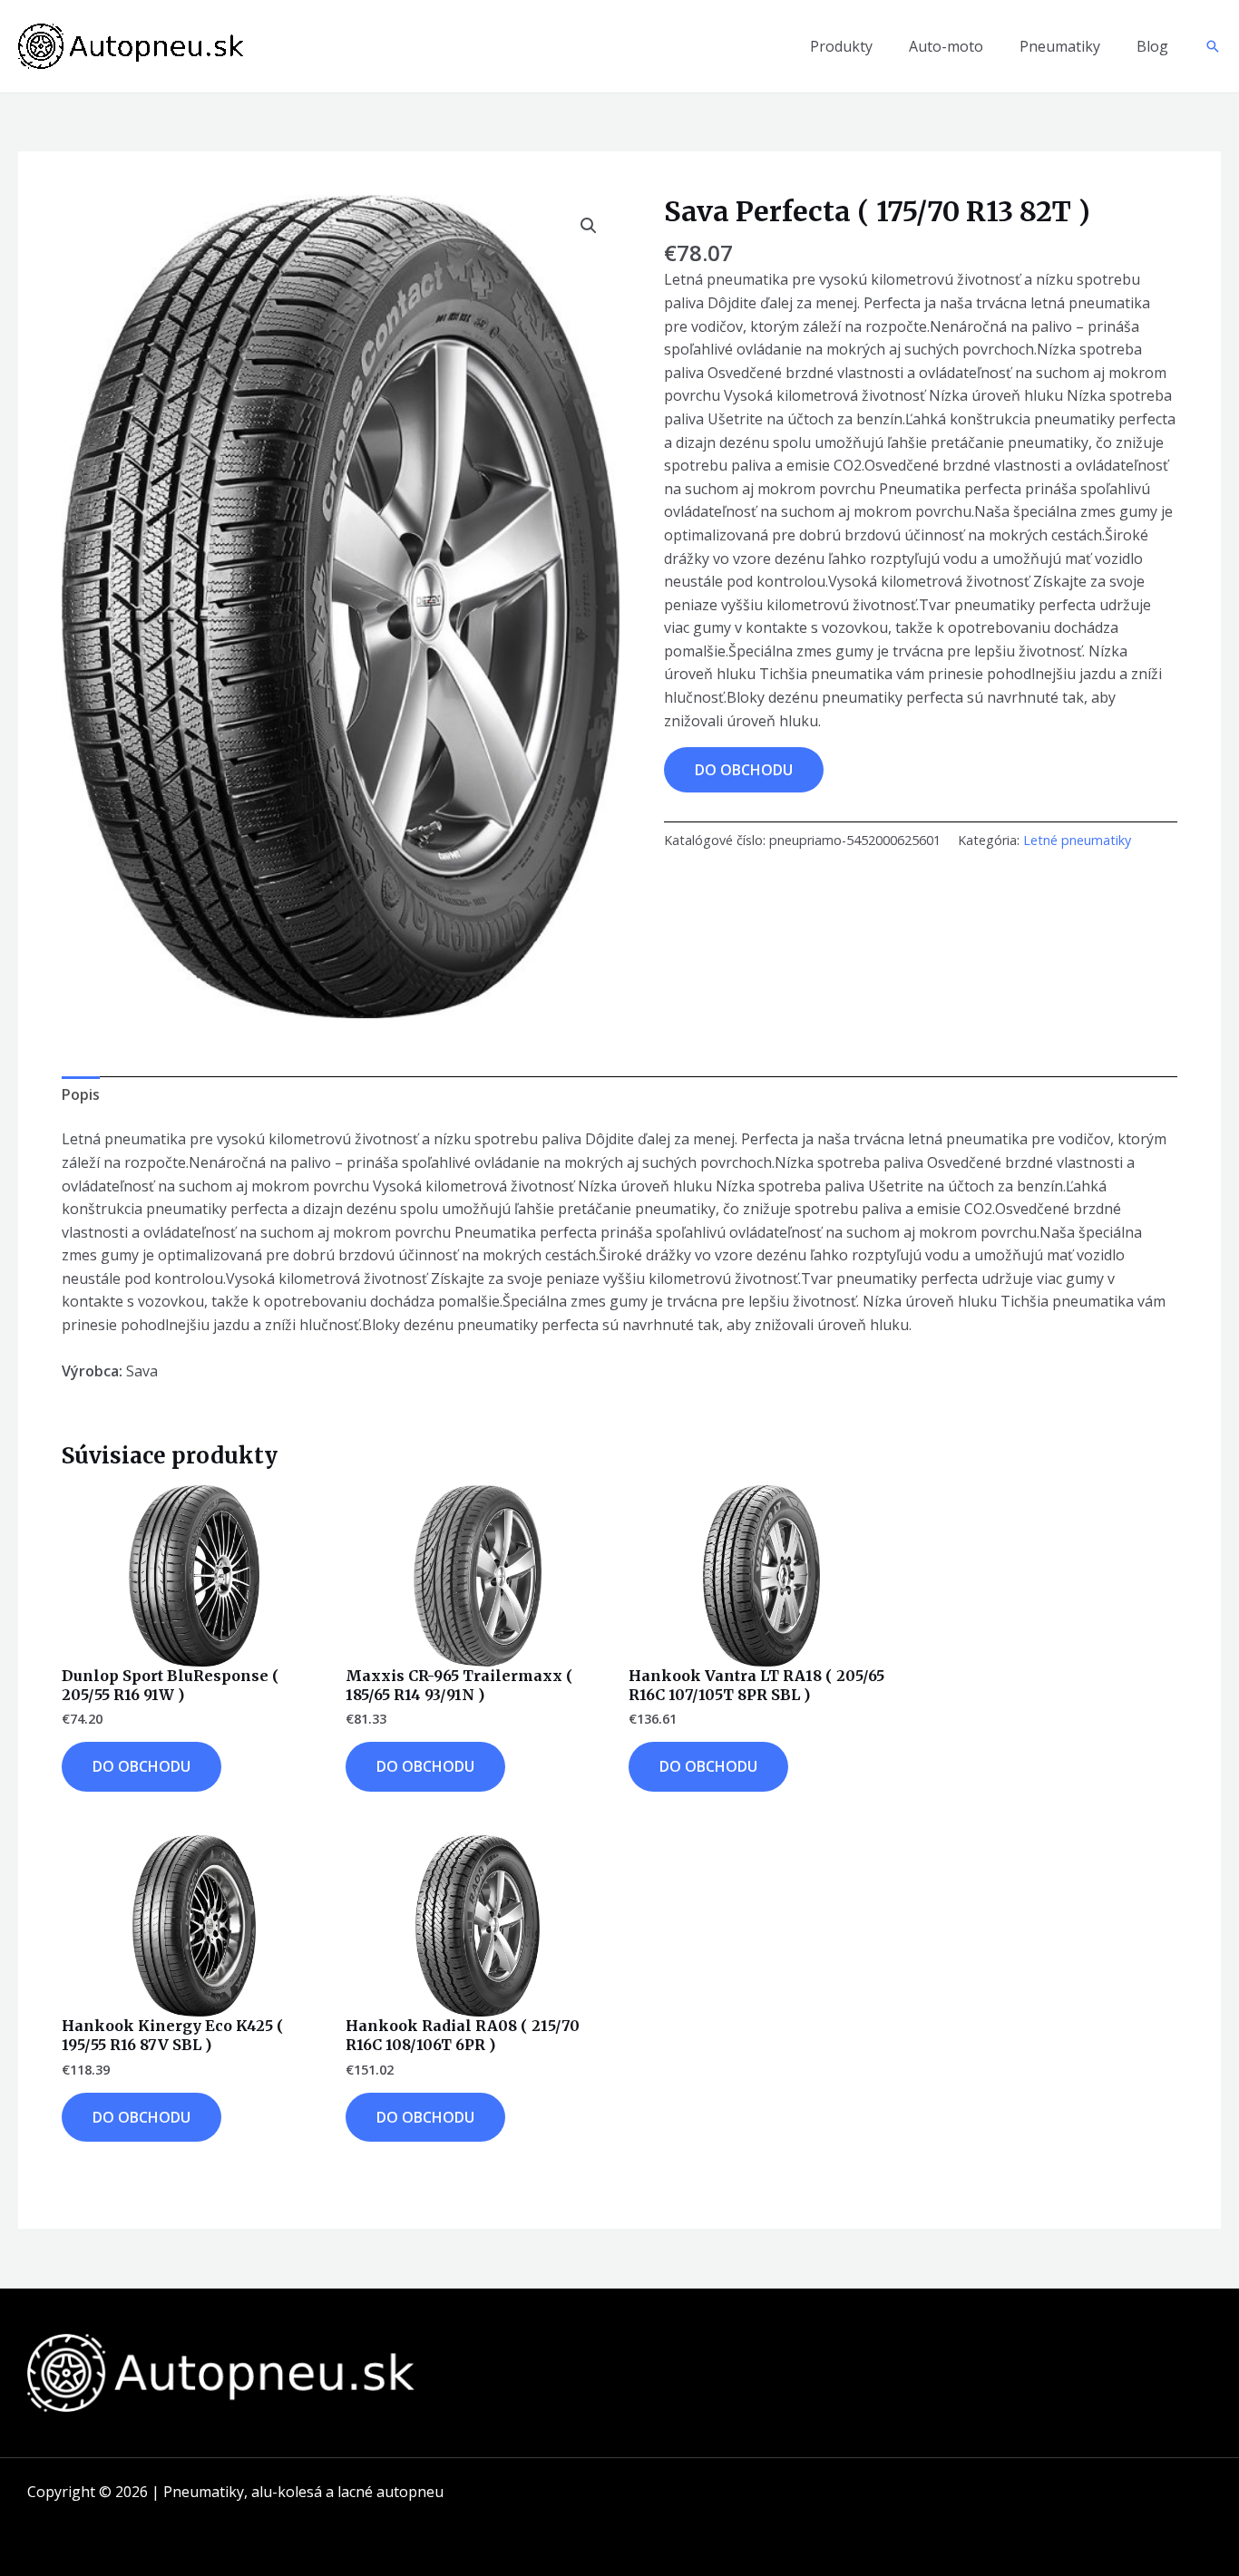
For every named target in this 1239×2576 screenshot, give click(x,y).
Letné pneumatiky (1077, 840)
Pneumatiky (1060, 46)
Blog (1152, 46)
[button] (1213, 46)
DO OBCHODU (744, 770)
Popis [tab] (81, 1094)
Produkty (841, 46)
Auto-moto (946, 46)
